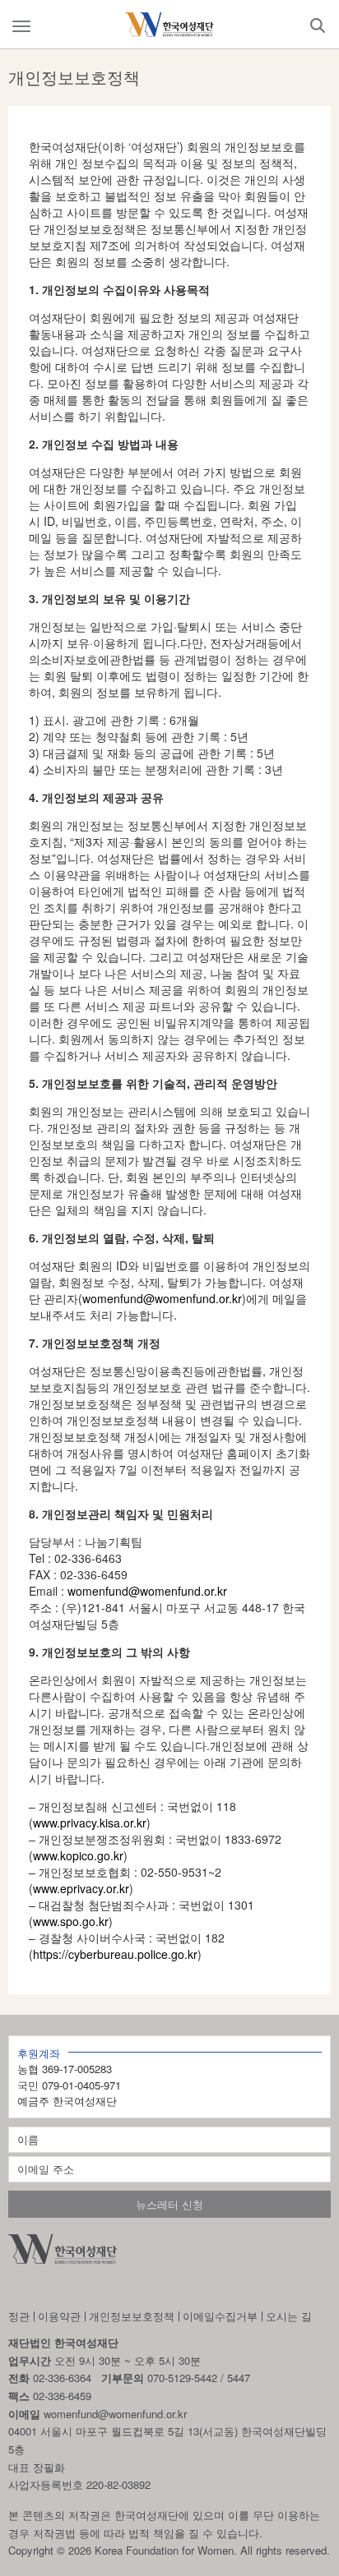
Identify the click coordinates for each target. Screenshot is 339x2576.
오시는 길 (289, 2316)
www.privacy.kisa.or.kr (90, 1823)
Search (318, 25)
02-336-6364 (62, 2378)
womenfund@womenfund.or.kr (162, 1298)
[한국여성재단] (169, 25)
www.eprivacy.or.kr (81, 1888)
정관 (19, 2316)
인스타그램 (17, 2288)
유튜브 (101, 2288)
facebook (59, 2288)
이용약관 (59, 2316)
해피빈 (146, 2288)
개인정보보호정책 (132, 2316)
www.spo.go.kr (71, 1921)
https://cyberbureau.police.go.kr (115, 1954)
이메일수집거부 (220, 2316)
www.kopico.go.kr (78, 1855)
